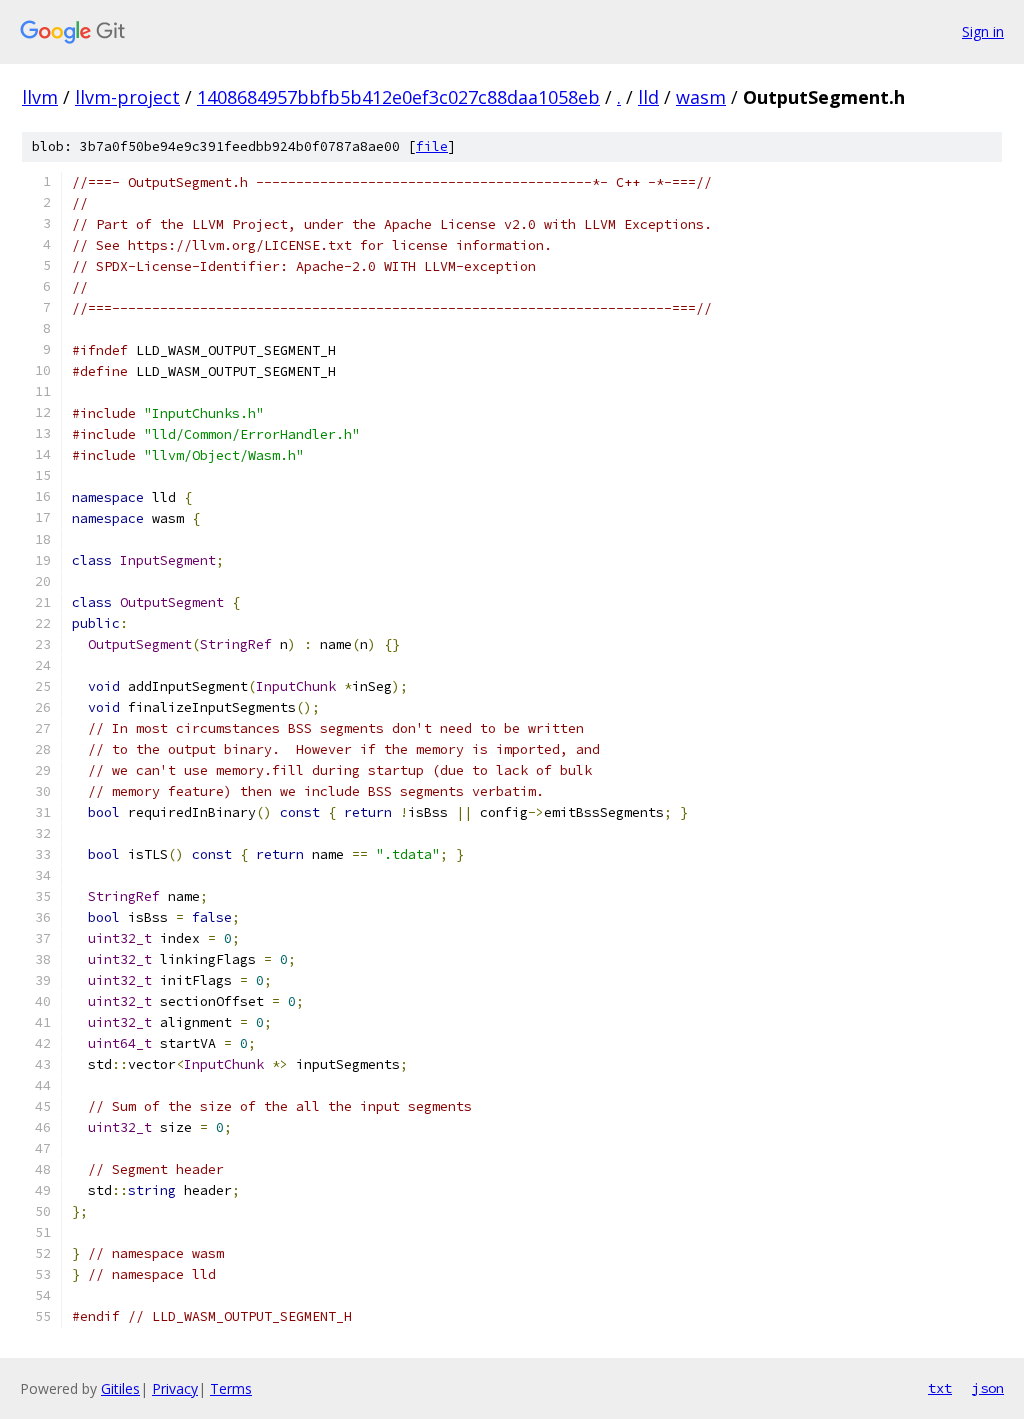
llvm (40, 97)
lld (648, 97)
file (432, 146)
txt (940, 1388)
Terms (231, 1388)
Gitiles (120, 1388)
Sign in (983, 31)
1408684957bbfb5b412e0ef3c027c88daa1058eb (398, 97)
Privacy (175, 1388)
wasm (701, 97)
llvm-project (127, 97)
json (988, 1388)
